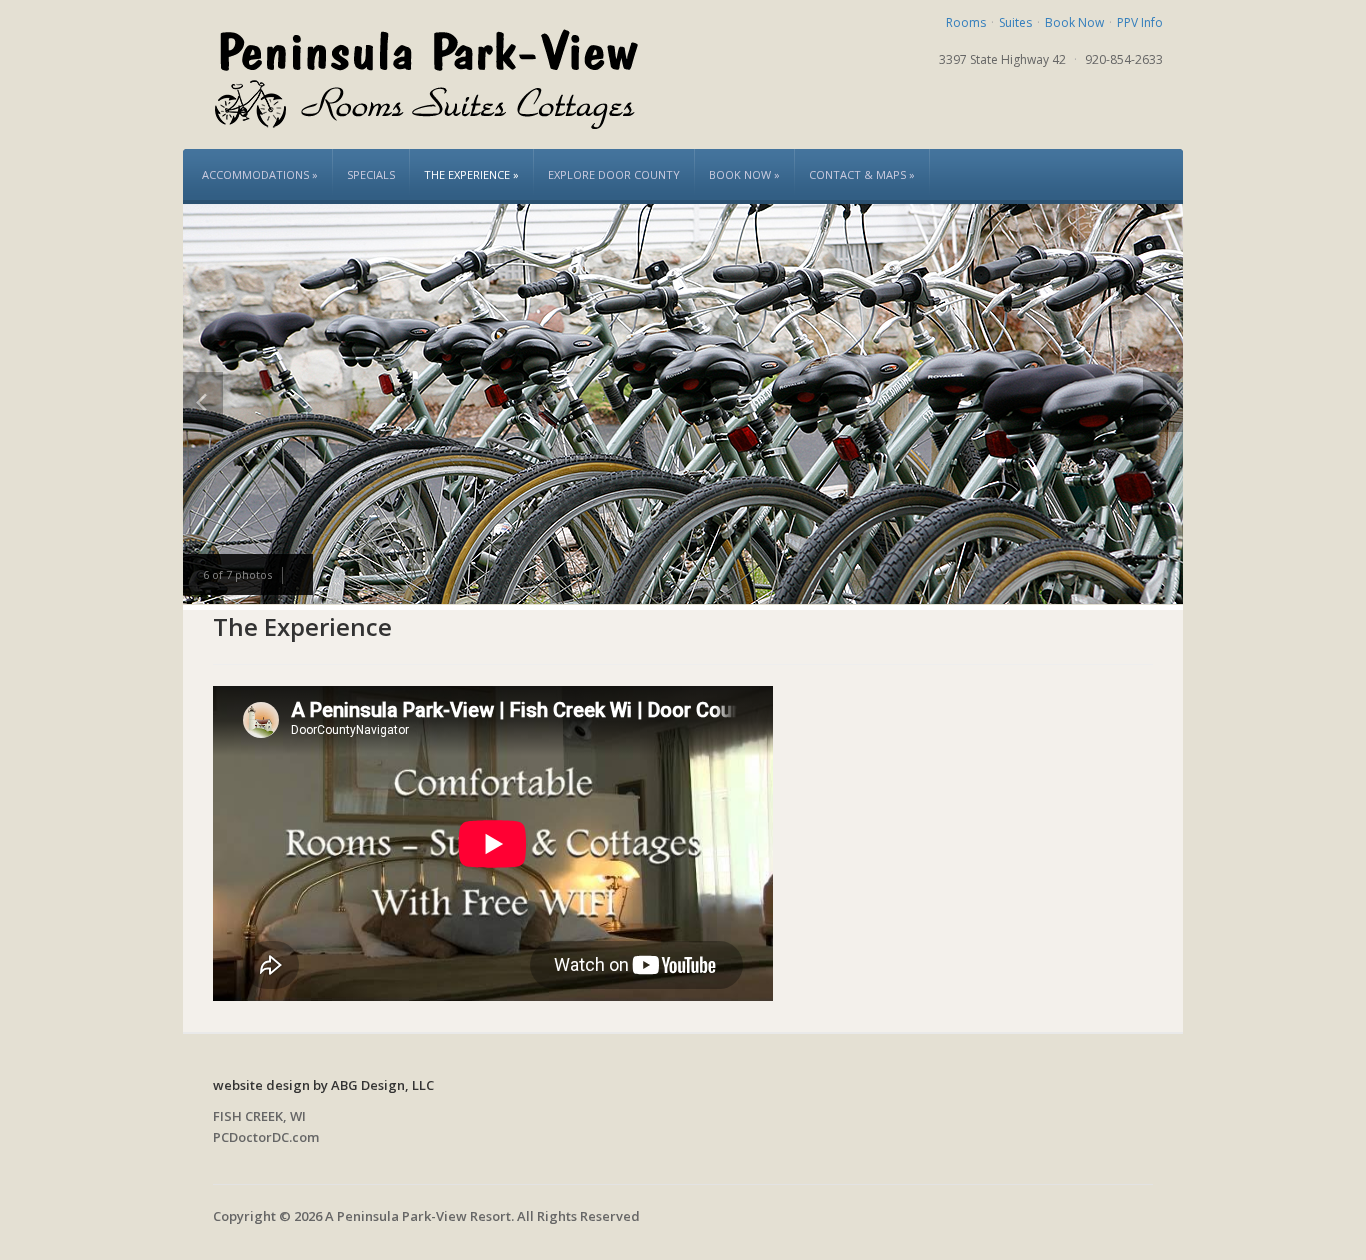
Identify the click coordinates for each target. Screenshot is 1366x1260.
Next (1163, 402)
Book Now (1074, 22)
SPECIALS (371, 174)
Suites (1015, 22)
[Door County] (428, 72)
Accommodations (260, 174)
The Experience (471, 174)
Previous (203, 402)
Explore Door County (614, 174)
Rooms (966, 22)
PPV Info (1140, 22)
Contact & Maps (862, 174)
